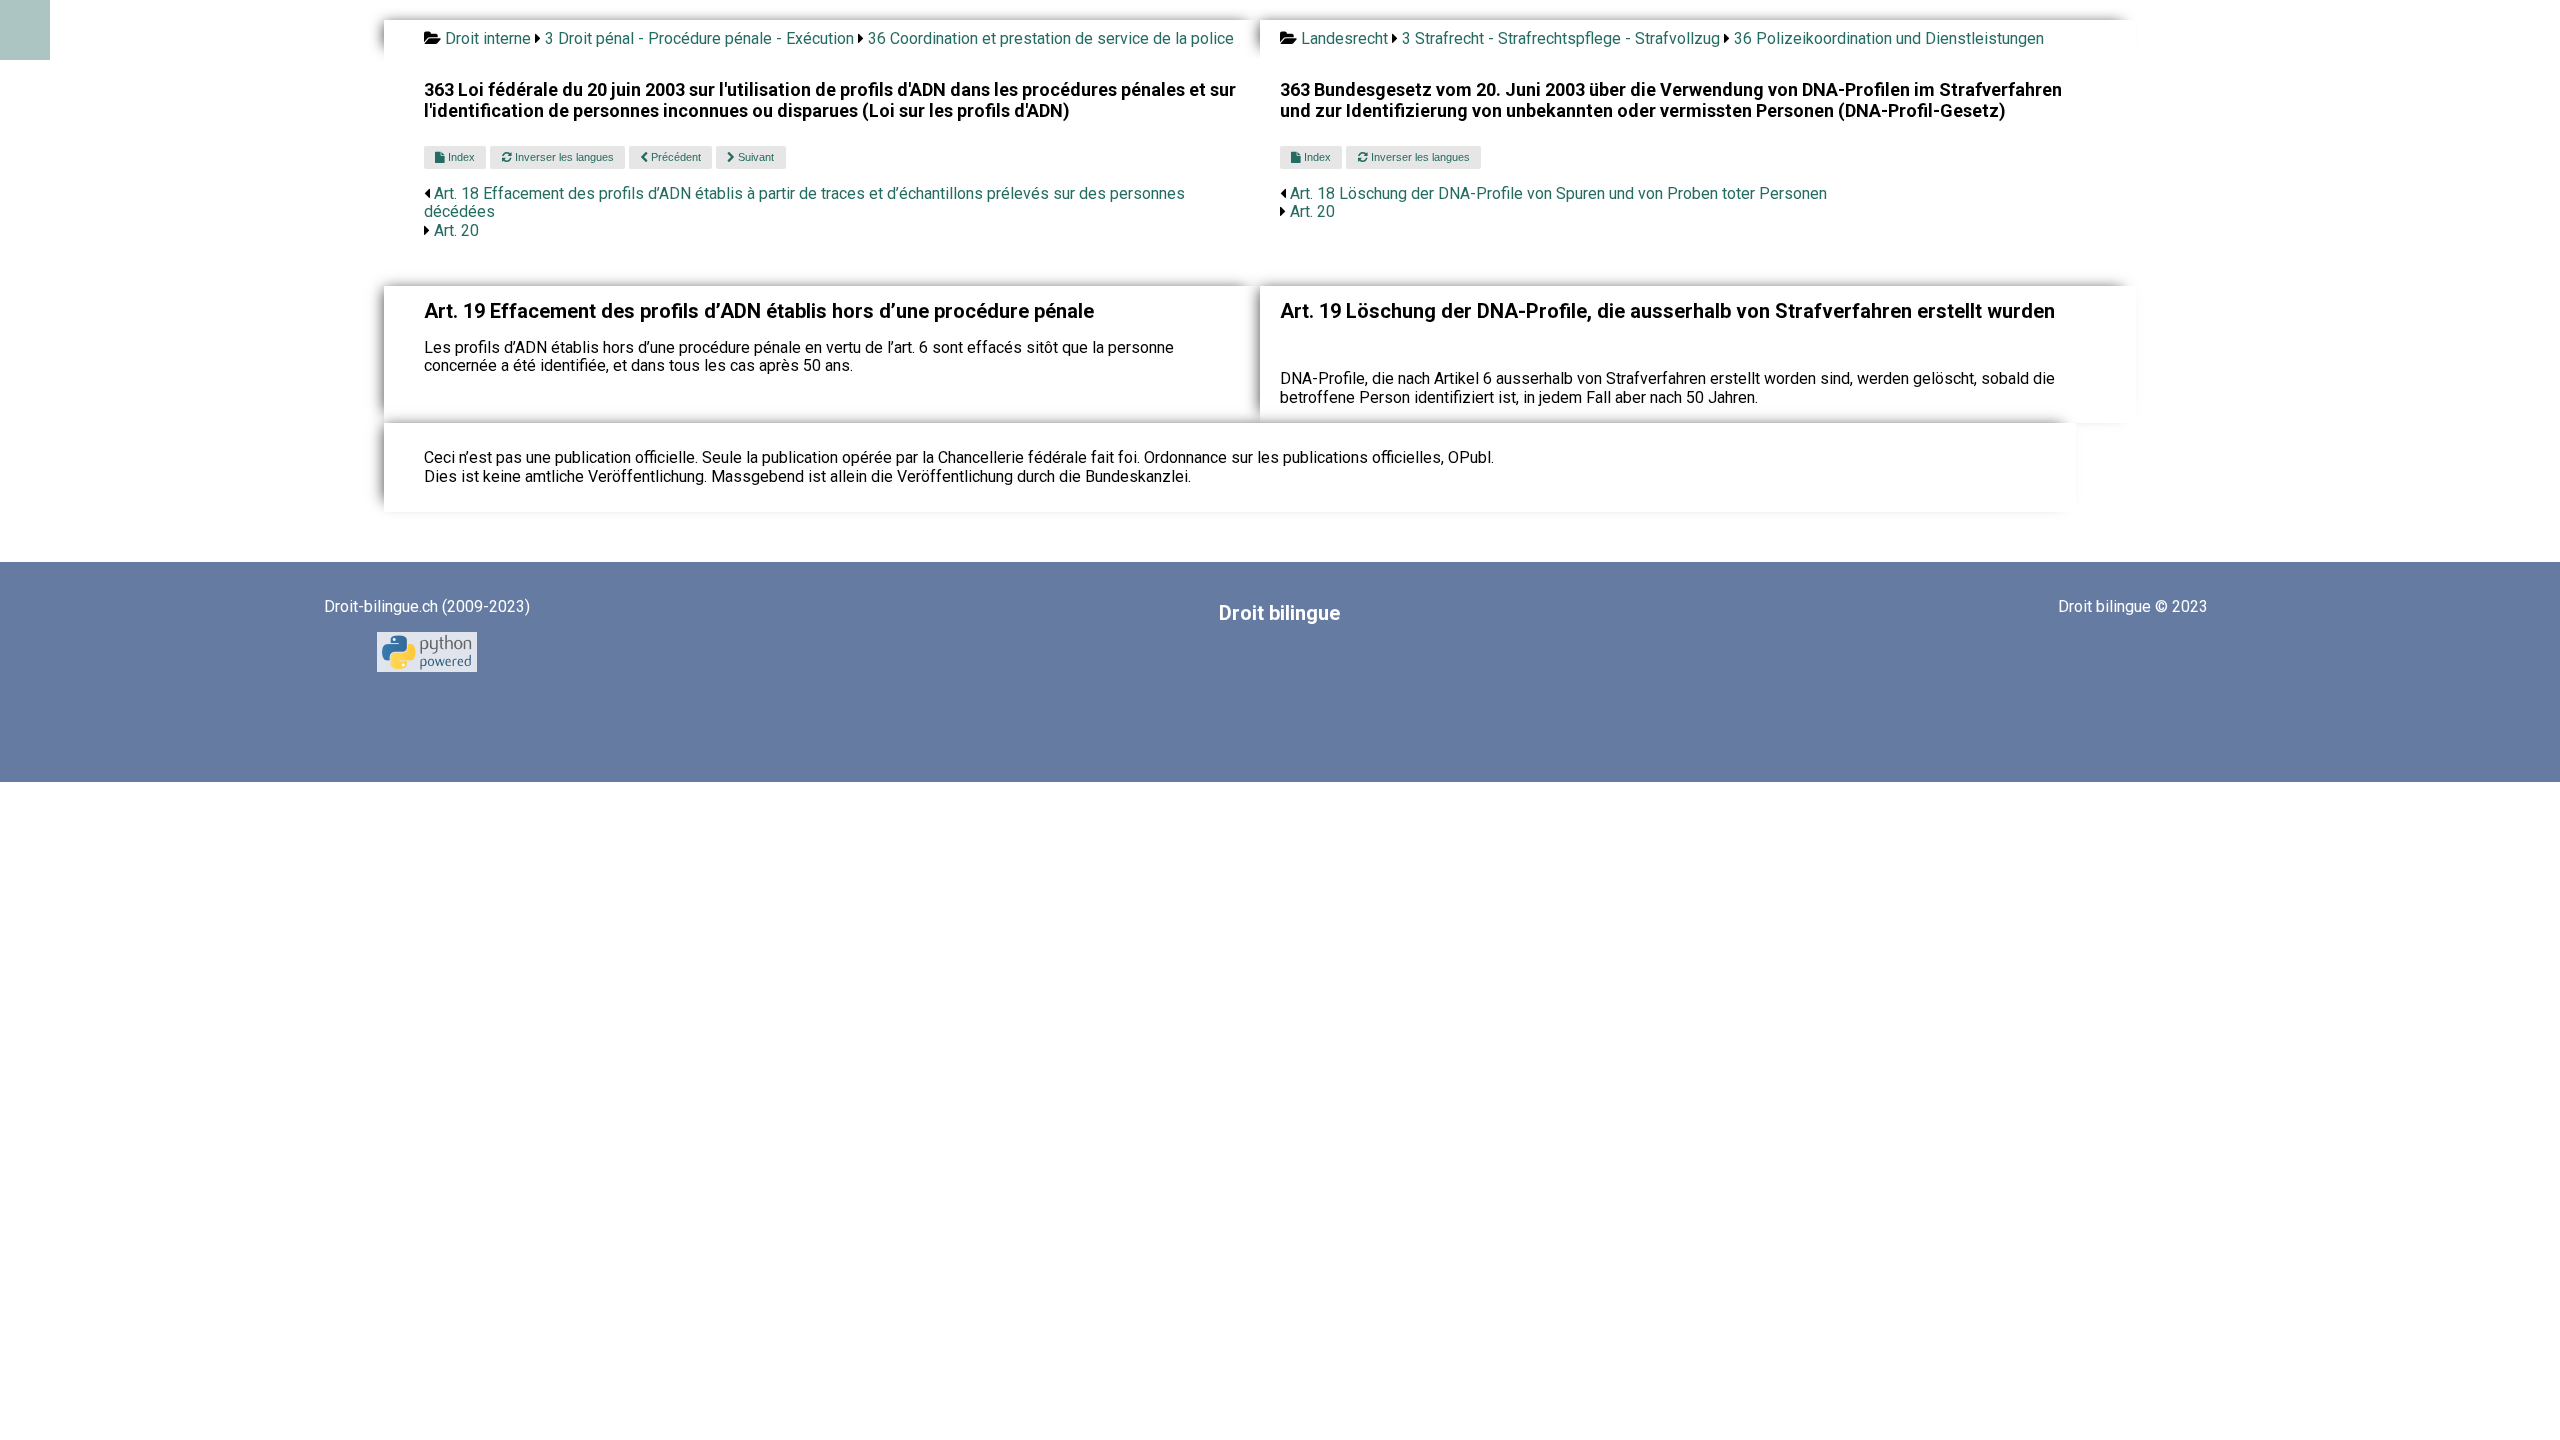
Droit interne (488, 38)
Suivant (754, 157)
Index (460, 157)
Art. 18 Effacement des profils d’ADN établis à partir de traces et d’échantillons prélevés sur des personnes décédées (804, 202)
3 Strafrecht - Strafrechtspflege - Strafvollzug (1561, 38)
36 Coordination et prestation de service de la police (1051, 38)
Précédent (674, 157)
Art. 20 (456, 230)
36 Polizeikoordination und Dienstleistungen (1889, 38)
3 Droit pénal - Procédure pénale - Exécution (699, 38)
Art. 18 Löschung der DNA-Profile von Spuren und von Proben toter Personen (1558, 193)
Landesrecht (1344, 38)
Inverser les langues (563, 157)
